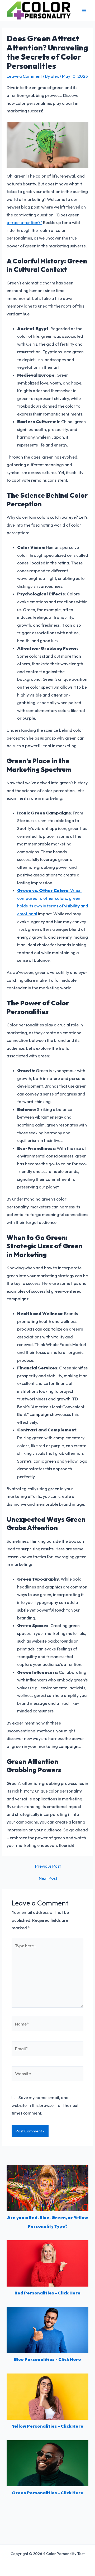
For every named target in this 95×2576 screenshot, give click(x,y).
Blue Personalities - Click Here (47, 2359)
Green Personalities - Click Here (48, 2493)
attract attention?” (24, 222)
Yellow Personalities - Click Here (48, 2426)
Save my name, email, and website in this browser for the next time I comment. (45, 2105)
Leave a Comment (24, 76)
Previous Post (48, 1866)
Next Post (48, 1878)
